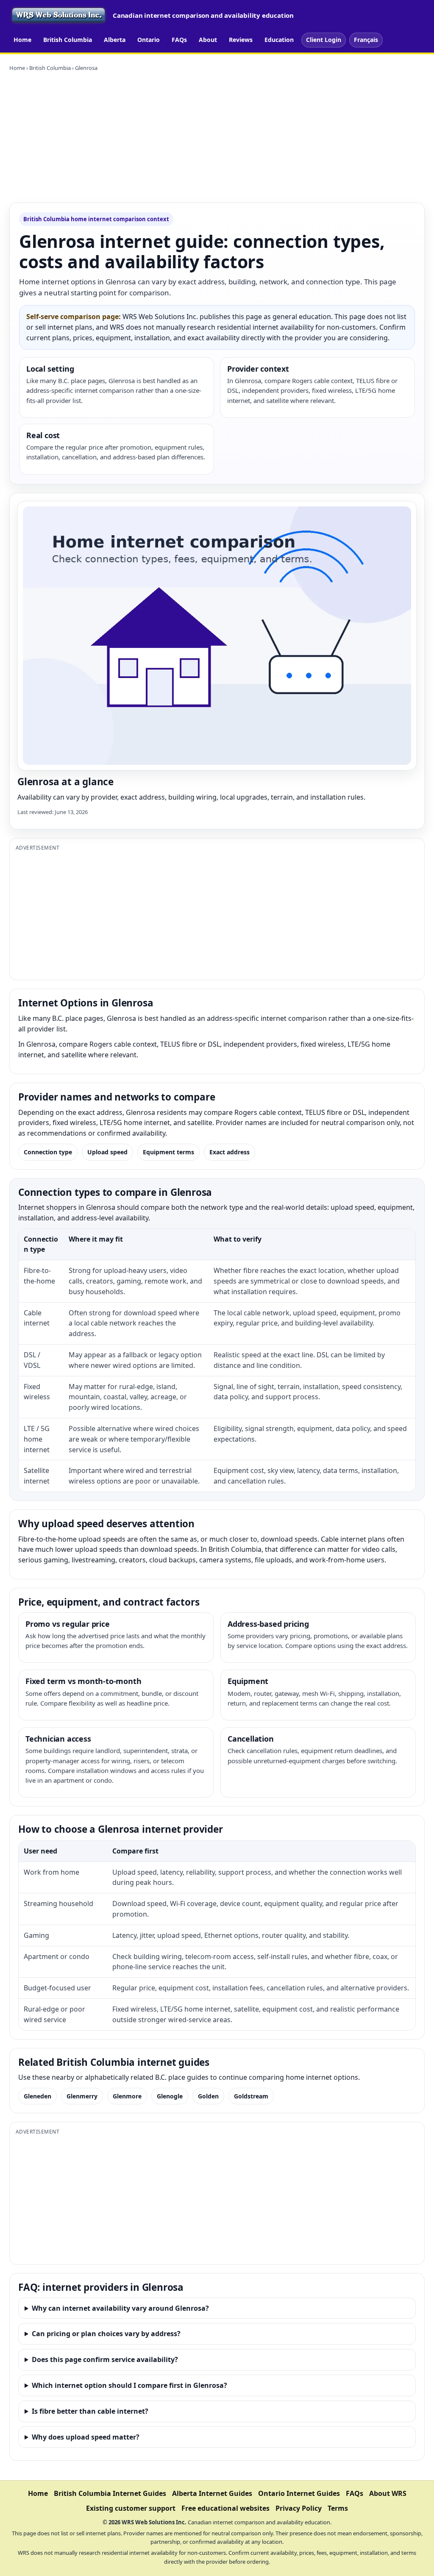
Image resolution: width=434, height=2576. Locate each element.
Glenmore (127, 2096)
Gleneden (38, 2096)
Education (279, 40)
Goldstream (251, 2096)
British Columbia (68, 40)
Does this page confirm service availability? (105, 2359)
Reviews (241, 40)
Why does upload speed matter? (86, 2437)
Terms (338, 2508)
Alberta (115, 40)
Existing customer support (131, 2508)
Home (22, 40)
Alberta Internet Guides (212, 2493)
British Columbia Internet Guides (110, 2493)
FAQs (179, 40)
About (208, 40)
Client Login (324, 40)
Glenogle (170, 2096)
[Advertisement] (217, 137)
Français (366, 40)
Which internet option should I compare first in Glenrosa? (129, 2385)
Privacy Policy (299, 2508)
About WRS (388, 2493)
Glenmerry (82, 2096)
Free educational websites (225, 2508)
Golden (208, 2096)
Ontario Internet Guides (299, 2493)
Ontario (149, 40)
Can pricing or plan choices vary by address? (106, 2334)
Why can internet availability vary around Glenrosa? (120, 2308)
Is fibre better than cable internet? (90, 2411)
